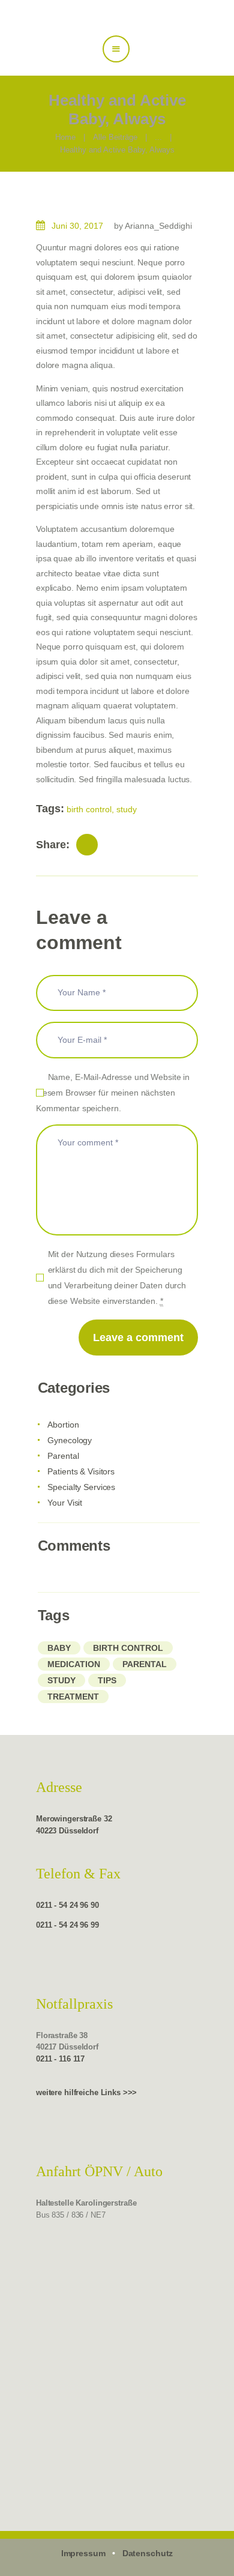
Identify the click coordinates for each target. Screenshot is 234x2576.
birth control (89, 809)
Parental (63, 1456)
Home (65, 137)
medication (74, 1664)
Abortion (63, 1425)
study (127, 809)
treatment (73, 1697)
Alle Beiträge (115, 137)
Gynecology (70, 1440)
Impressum (83, 2553)
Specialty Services (81, 1487)
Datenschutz (148, 2553)
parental (145, 1664)
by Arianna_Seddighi (153, 226)
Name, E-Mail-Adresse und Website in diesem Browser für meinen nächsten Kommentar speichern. (113, 1093)
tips (107, 1680)
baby (59, 1648)
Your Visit (65, 1503)
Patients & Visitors (81, 1471)
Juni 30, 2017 (77, 226)
